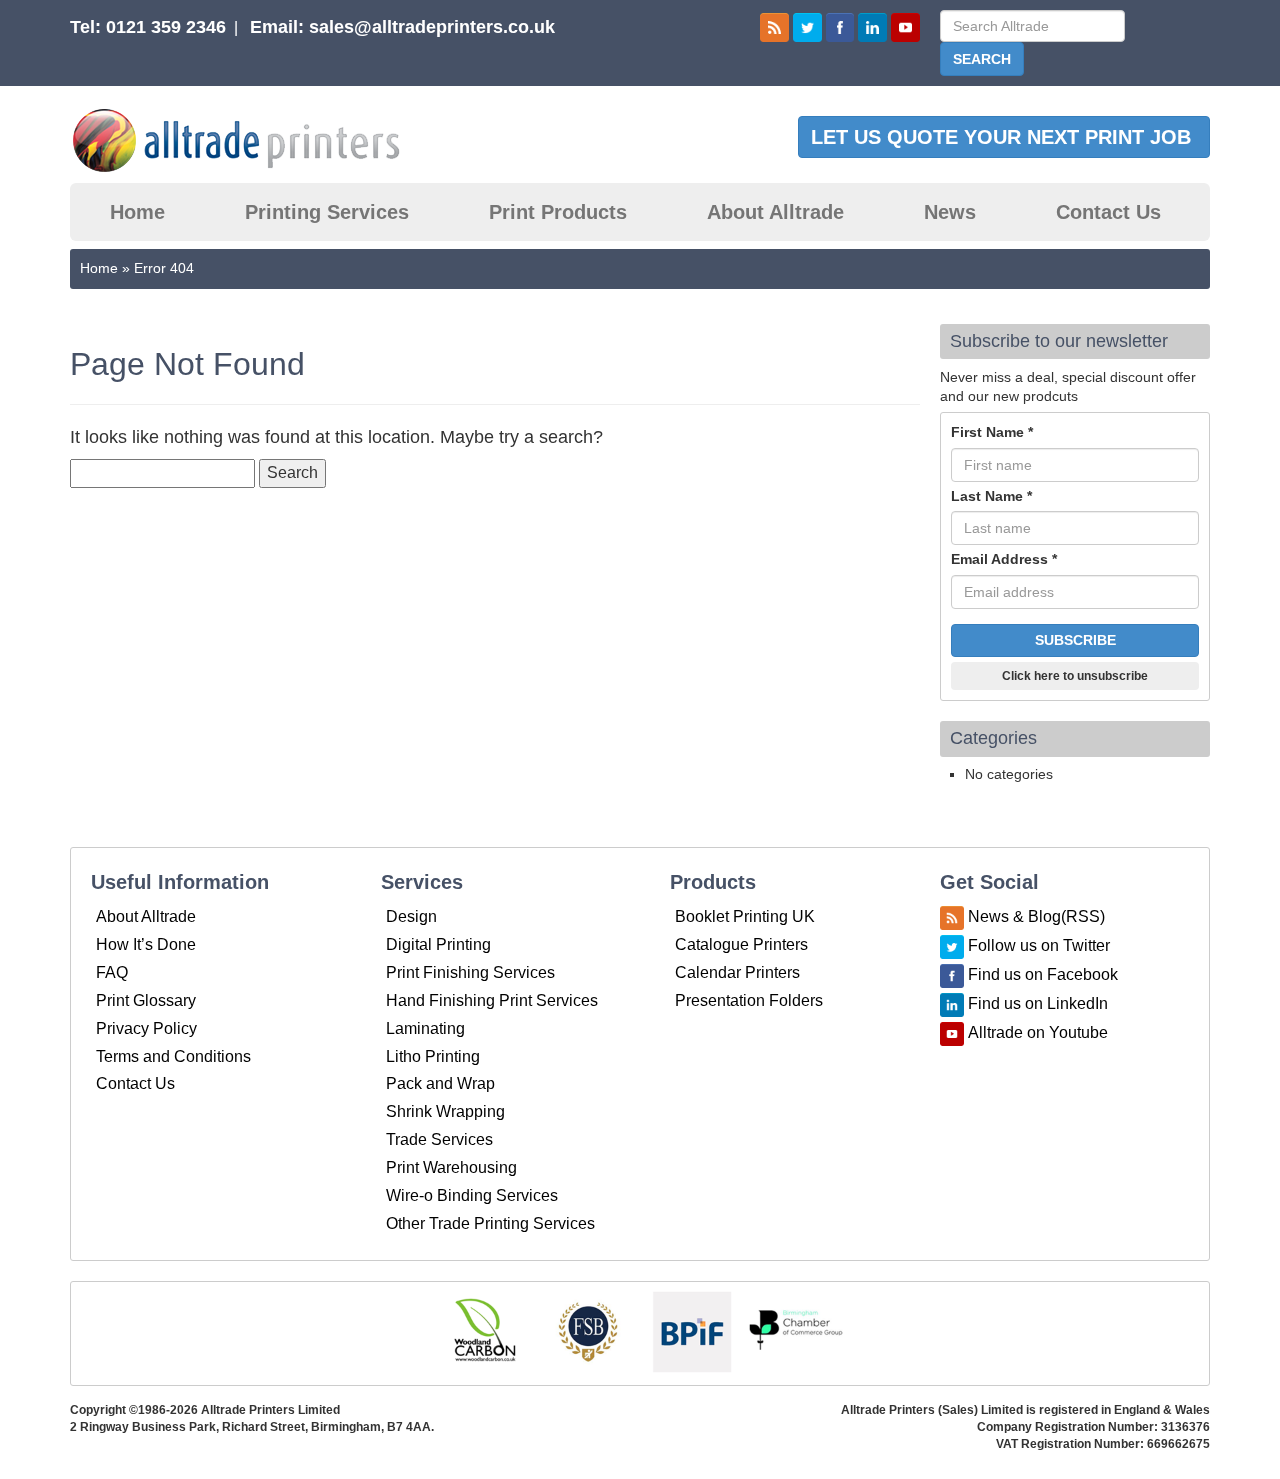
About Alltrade (775, 212)
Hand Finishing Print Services (492, 1000)
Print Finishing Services (470, 972)
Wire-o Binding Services (472, 1195)
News (950, 212)
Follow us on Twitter (1039, 946)
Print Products (558, 212)
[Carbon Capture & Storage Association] (484, 1331)
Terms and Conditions (173, 1056)
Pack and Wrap (440, 1083)
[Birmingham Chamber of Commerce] (796, 1331)
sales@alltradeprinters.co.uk (432, 27)
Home (137, 212)
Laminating (425, 1028)
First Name (992, 432)
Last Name (991, 496)
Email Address (1004, 559)
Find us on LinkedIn (1038, 1004)
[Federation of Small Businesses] (588, 1331)
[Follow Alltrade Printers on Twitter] (807, 26)
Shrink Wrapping (445, 1111)
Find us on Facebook (1043, 975)
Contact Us (1108, 212)
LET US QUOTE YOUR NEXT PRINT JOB (1004, 137)
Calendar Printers (737, 972)
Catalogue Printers (741, 944)
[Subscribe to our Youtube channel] (905, 26)
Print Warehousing (451, 1167)
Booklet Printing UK (745, 916)
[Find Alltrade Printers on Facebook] (840, 26)
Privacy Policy (146, 1028)
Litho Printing (433, 1056)
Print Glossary (146, 1000)
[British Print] (692, 1331)
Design (411, 916)
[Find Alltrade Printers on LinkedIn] (872, 26)
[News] (774, 26)
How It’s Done (146, 944)
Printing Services (327, 212)
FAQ (112, 972)
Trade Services (439, 1139)
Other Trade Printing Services (490, 1223)
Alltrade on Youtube (1038, 1033)
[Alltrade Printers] (253, 140)
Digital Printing (438, 944)
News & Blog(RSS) (1036, 917)
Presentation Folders (749, 1000)
